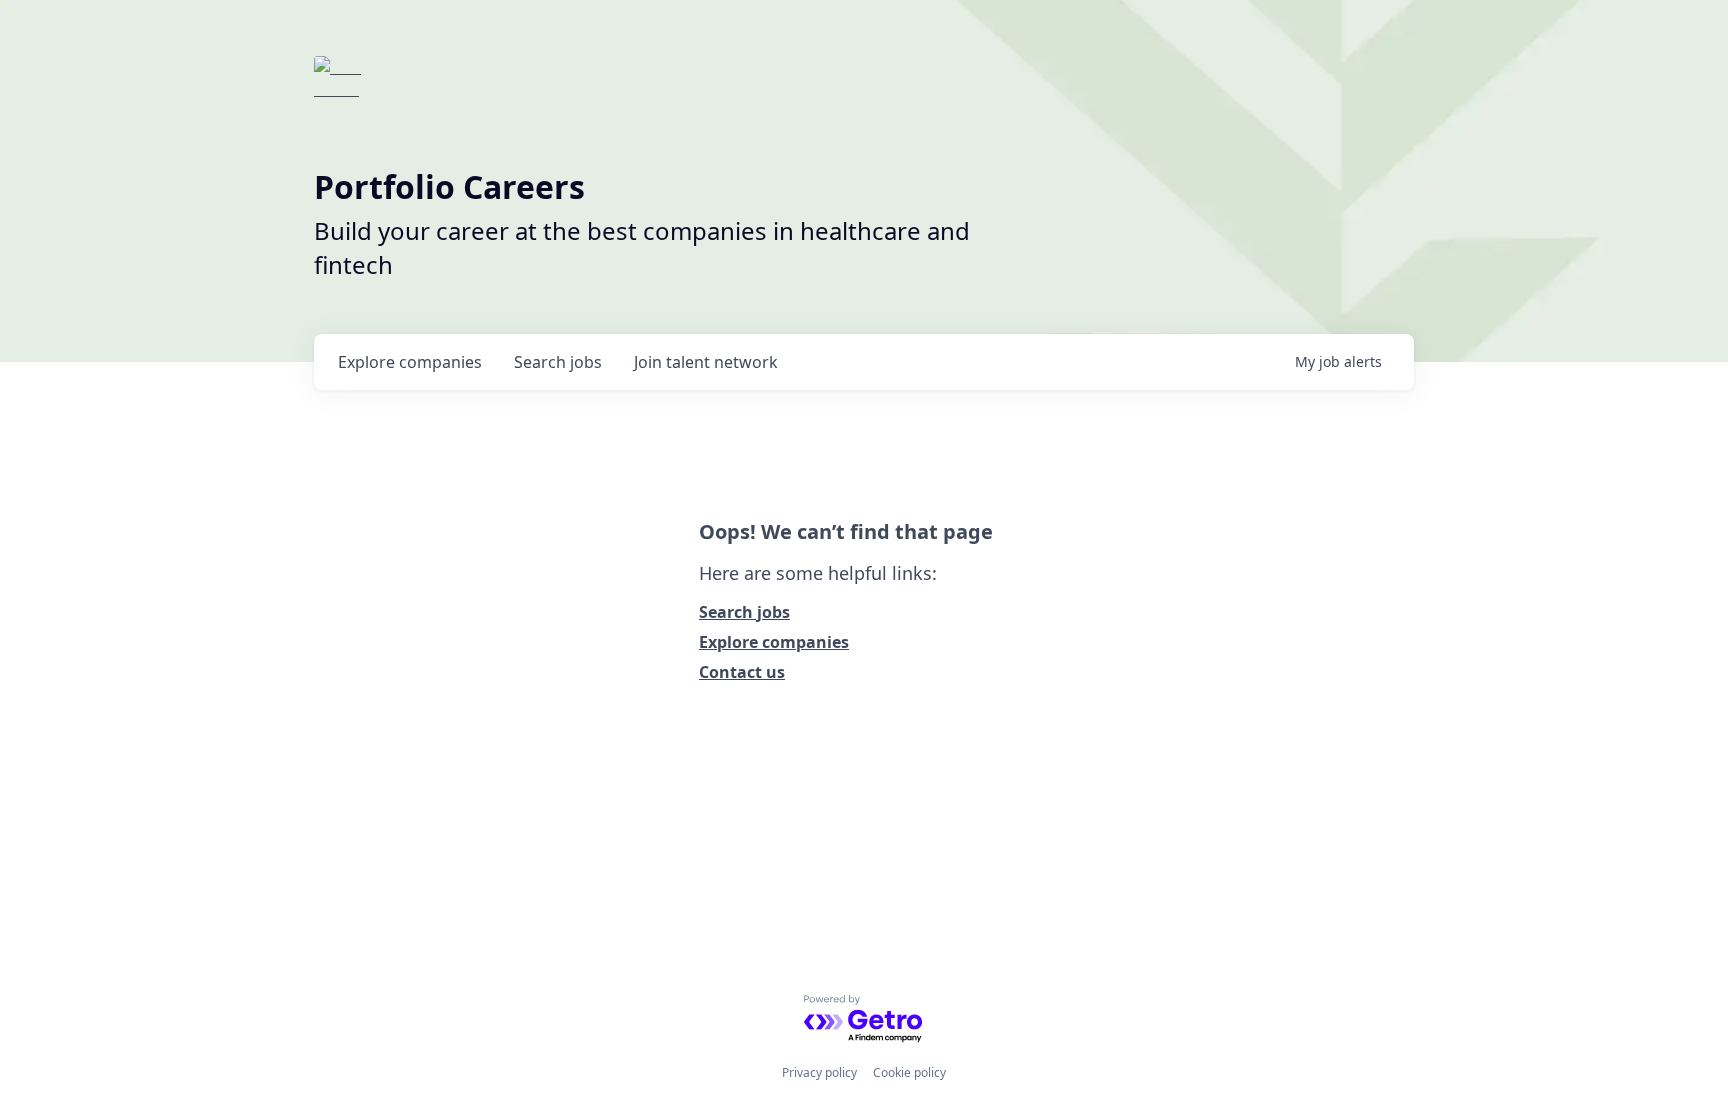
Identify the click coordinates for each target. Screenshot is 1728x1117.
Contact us (742, 672)
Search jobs (744, 612)
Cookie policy (909, 1072)
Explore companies (774, 642)
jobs (558, 362)
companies (410, 362)
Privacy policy (819, 1072)
